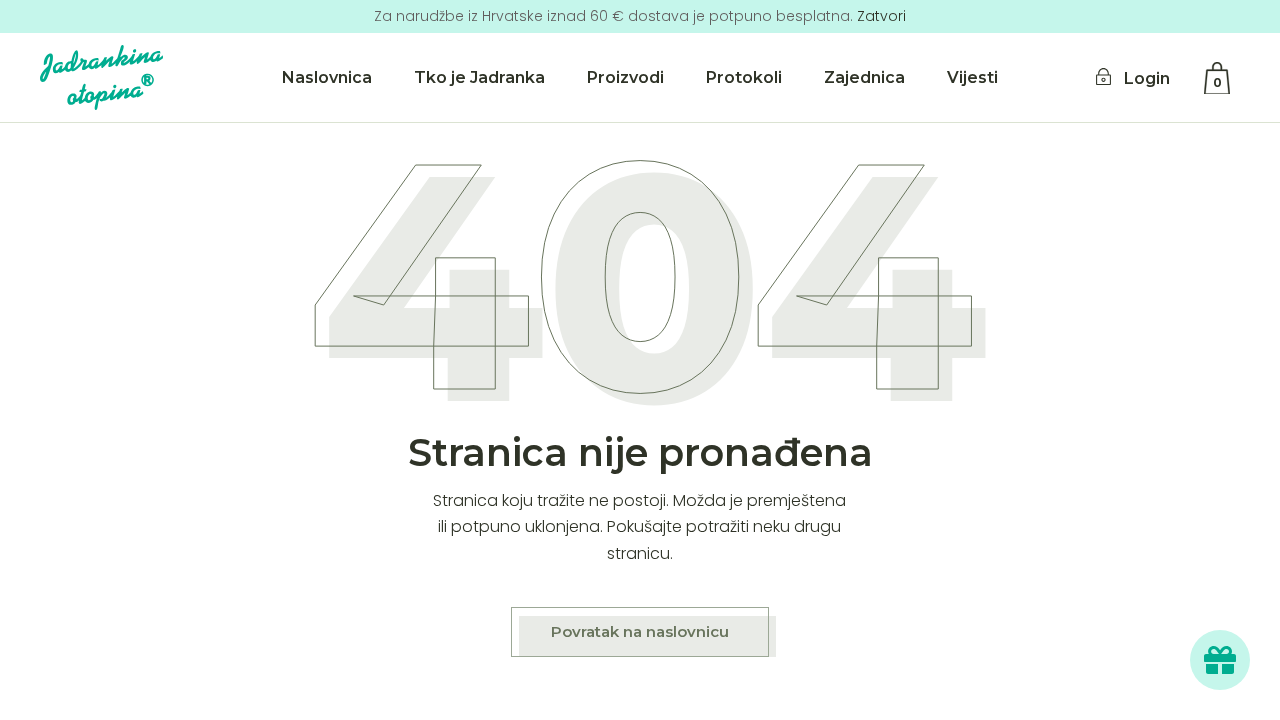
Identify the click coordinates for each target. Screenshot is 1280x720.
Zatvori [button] (881, 16)
